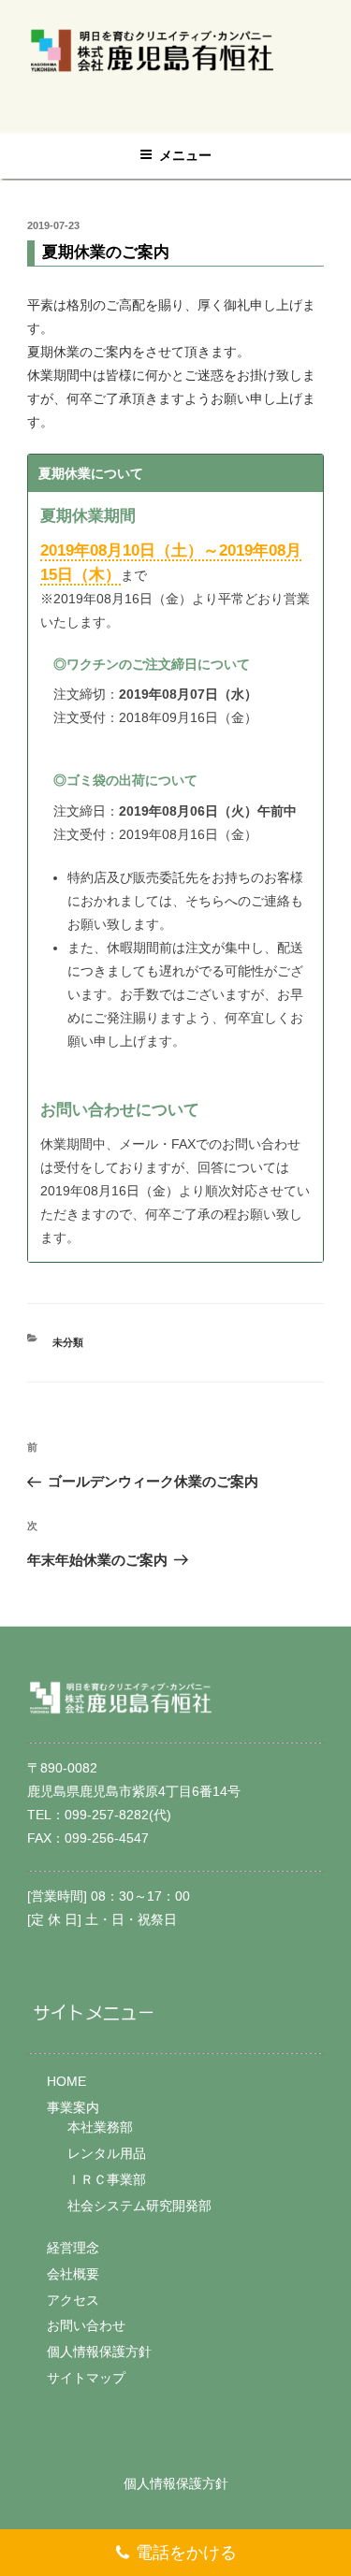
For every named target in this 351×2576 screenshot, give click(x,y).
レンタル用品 (107, 2153)
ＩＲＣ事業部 (107, 2179)
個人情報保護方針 (99, 2352)
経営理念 (73, 2248)
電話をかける (186, 2553)
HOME (66, 2081)
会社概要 (73, 2274)
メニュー (185, 155)
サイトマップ (86, 2378)
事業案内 (73, 2107)
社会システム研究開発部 (139, 2206)
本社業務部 (100, 2127)
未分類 (68, 1342)
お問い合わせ (86, 2325)
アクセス (73, 2300)
